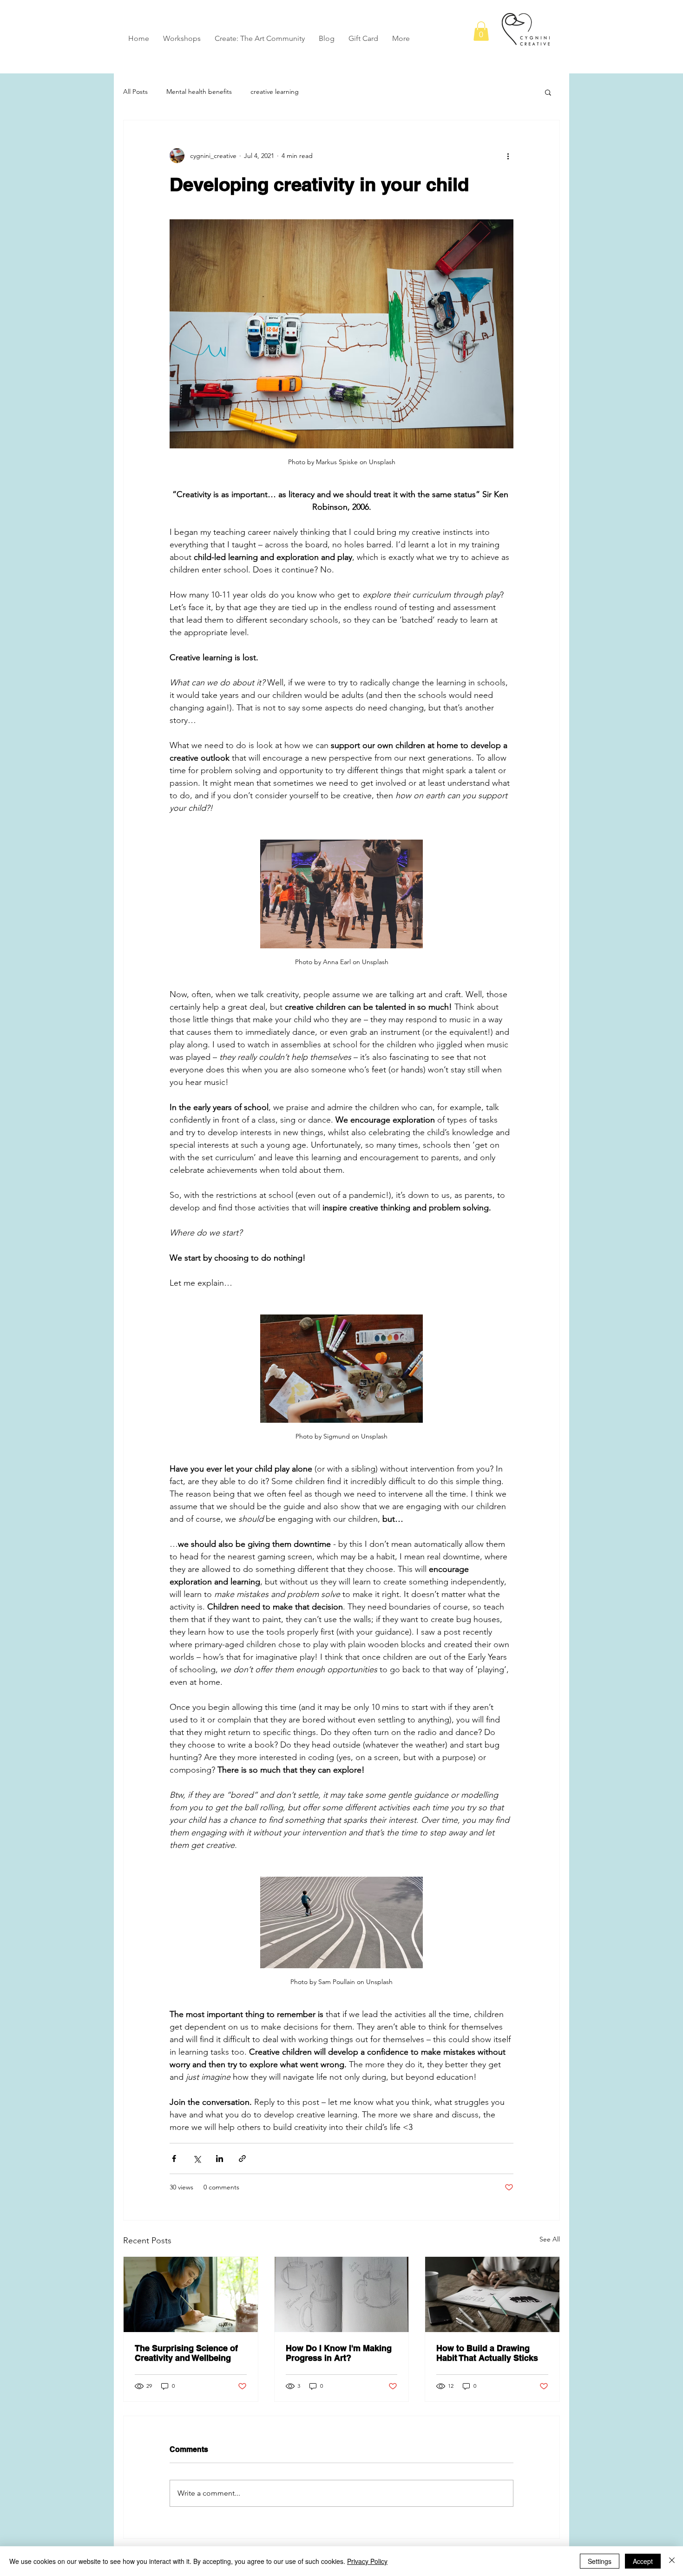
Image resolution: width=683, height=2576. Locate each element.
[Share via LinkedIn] (220, 2159)
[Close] (672, 2561)
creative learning (275, 92)
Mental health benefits (199, 92)
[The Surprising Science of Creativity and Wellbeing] (191, 2294)
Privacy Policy (367, 2561)
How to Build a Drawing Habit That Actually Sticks (487, 2353)
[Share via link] (242, 2159)
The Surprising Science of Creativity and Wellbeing (186, 2353)
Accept (643, 2561)
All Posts (135, 92)
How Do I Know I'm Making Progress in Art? (339, 2353)
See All (550, 2239)
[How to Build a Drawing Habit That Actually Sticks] (492, 2294)
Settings (600, 2561)
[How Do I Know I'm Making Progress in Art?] (342, 2294)
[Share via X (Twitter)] (197, 2159)
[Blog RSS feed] (552, 18)
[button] (481, 31)
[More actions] (508, 156)
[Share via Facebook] (174, 2159)
